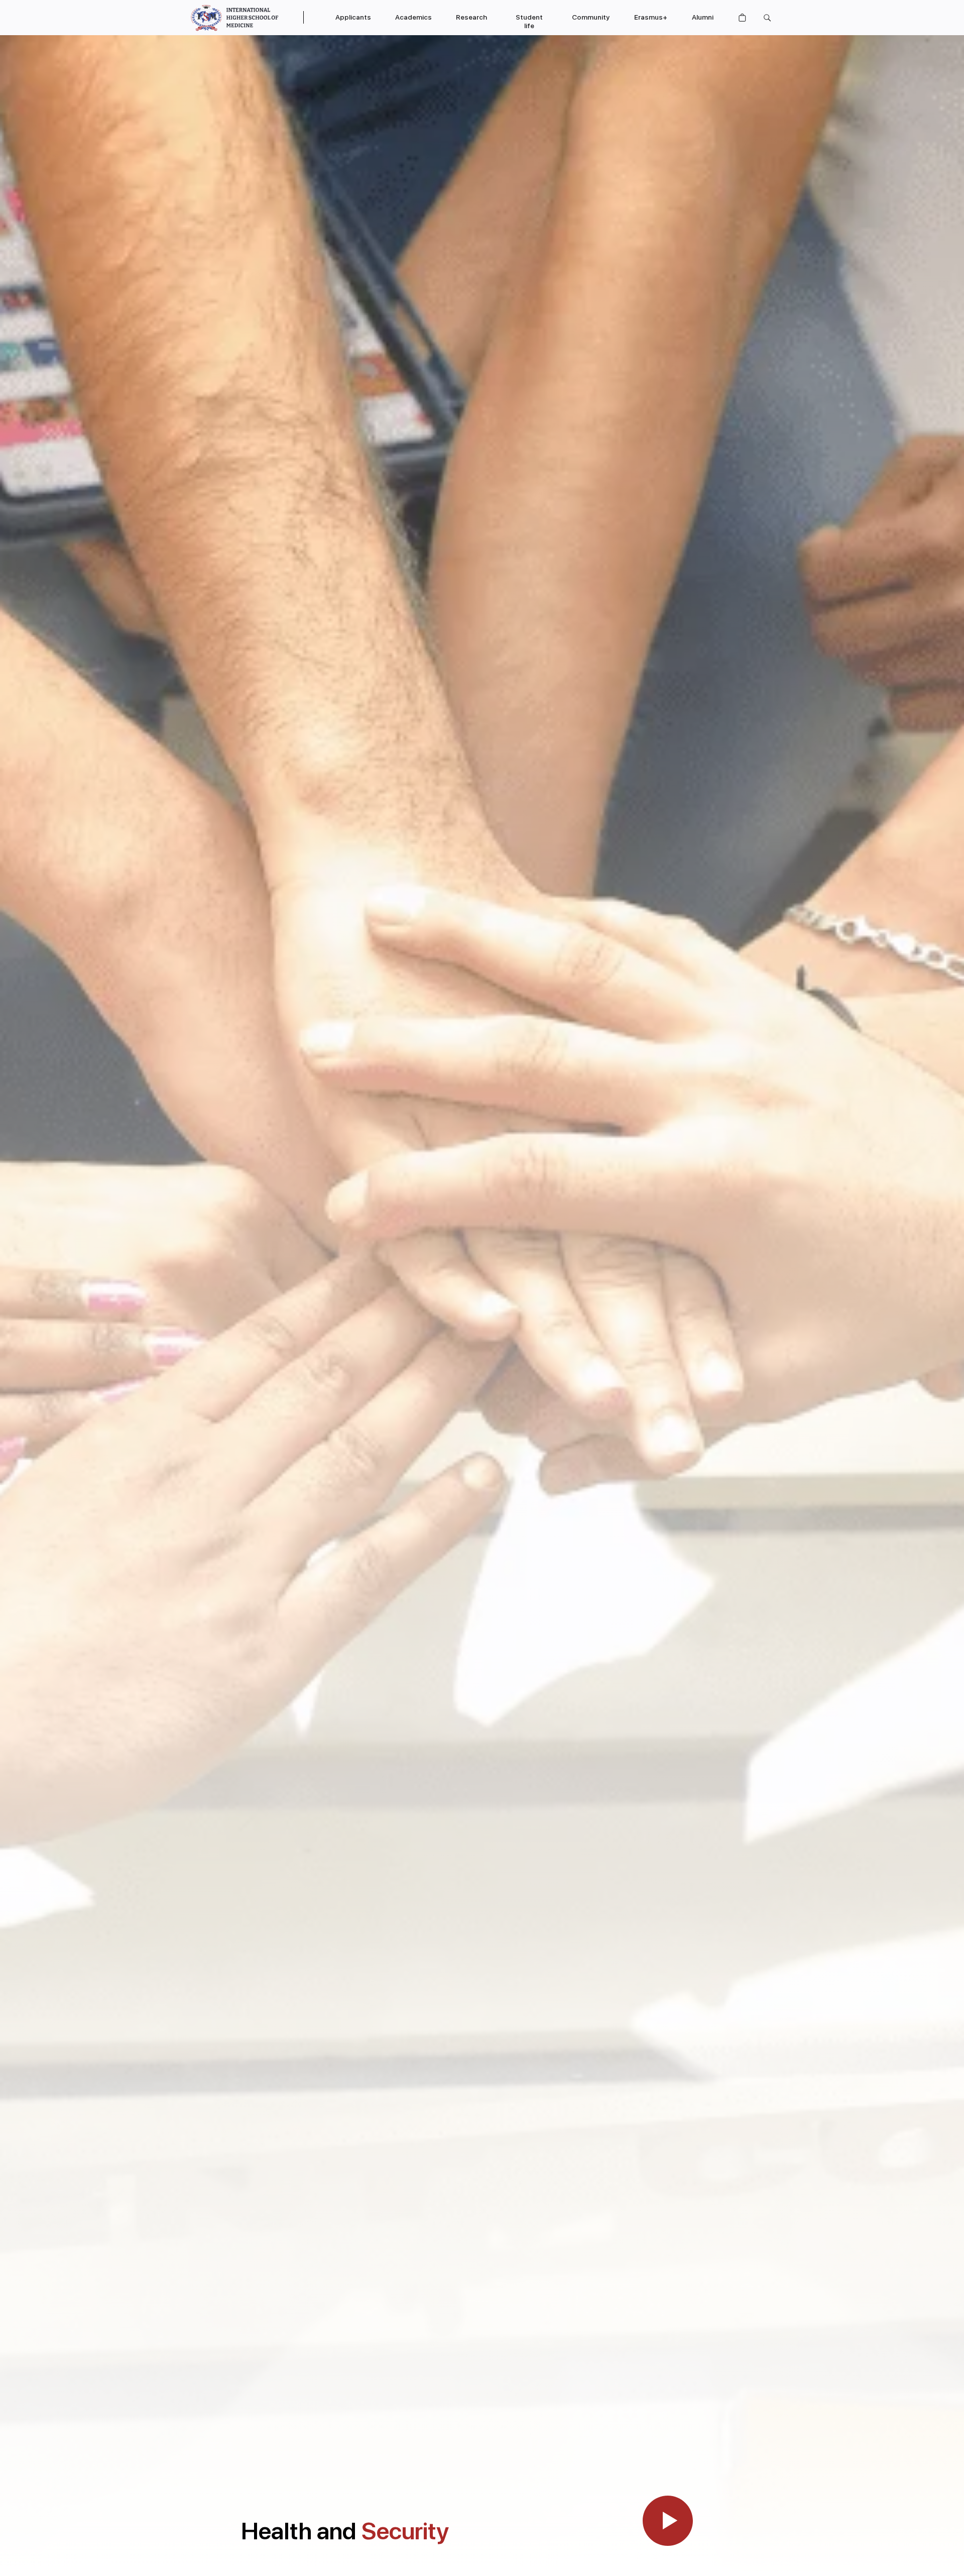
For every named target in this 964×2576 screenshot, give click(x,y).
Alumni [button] (703, 17)
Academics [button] (413, 17)
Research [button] (471, 17)
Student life (529, 21)
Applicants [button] (353, 17)
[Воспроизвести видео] (668, 2521)
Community (591, 17)
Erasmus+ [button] (651, 17)
